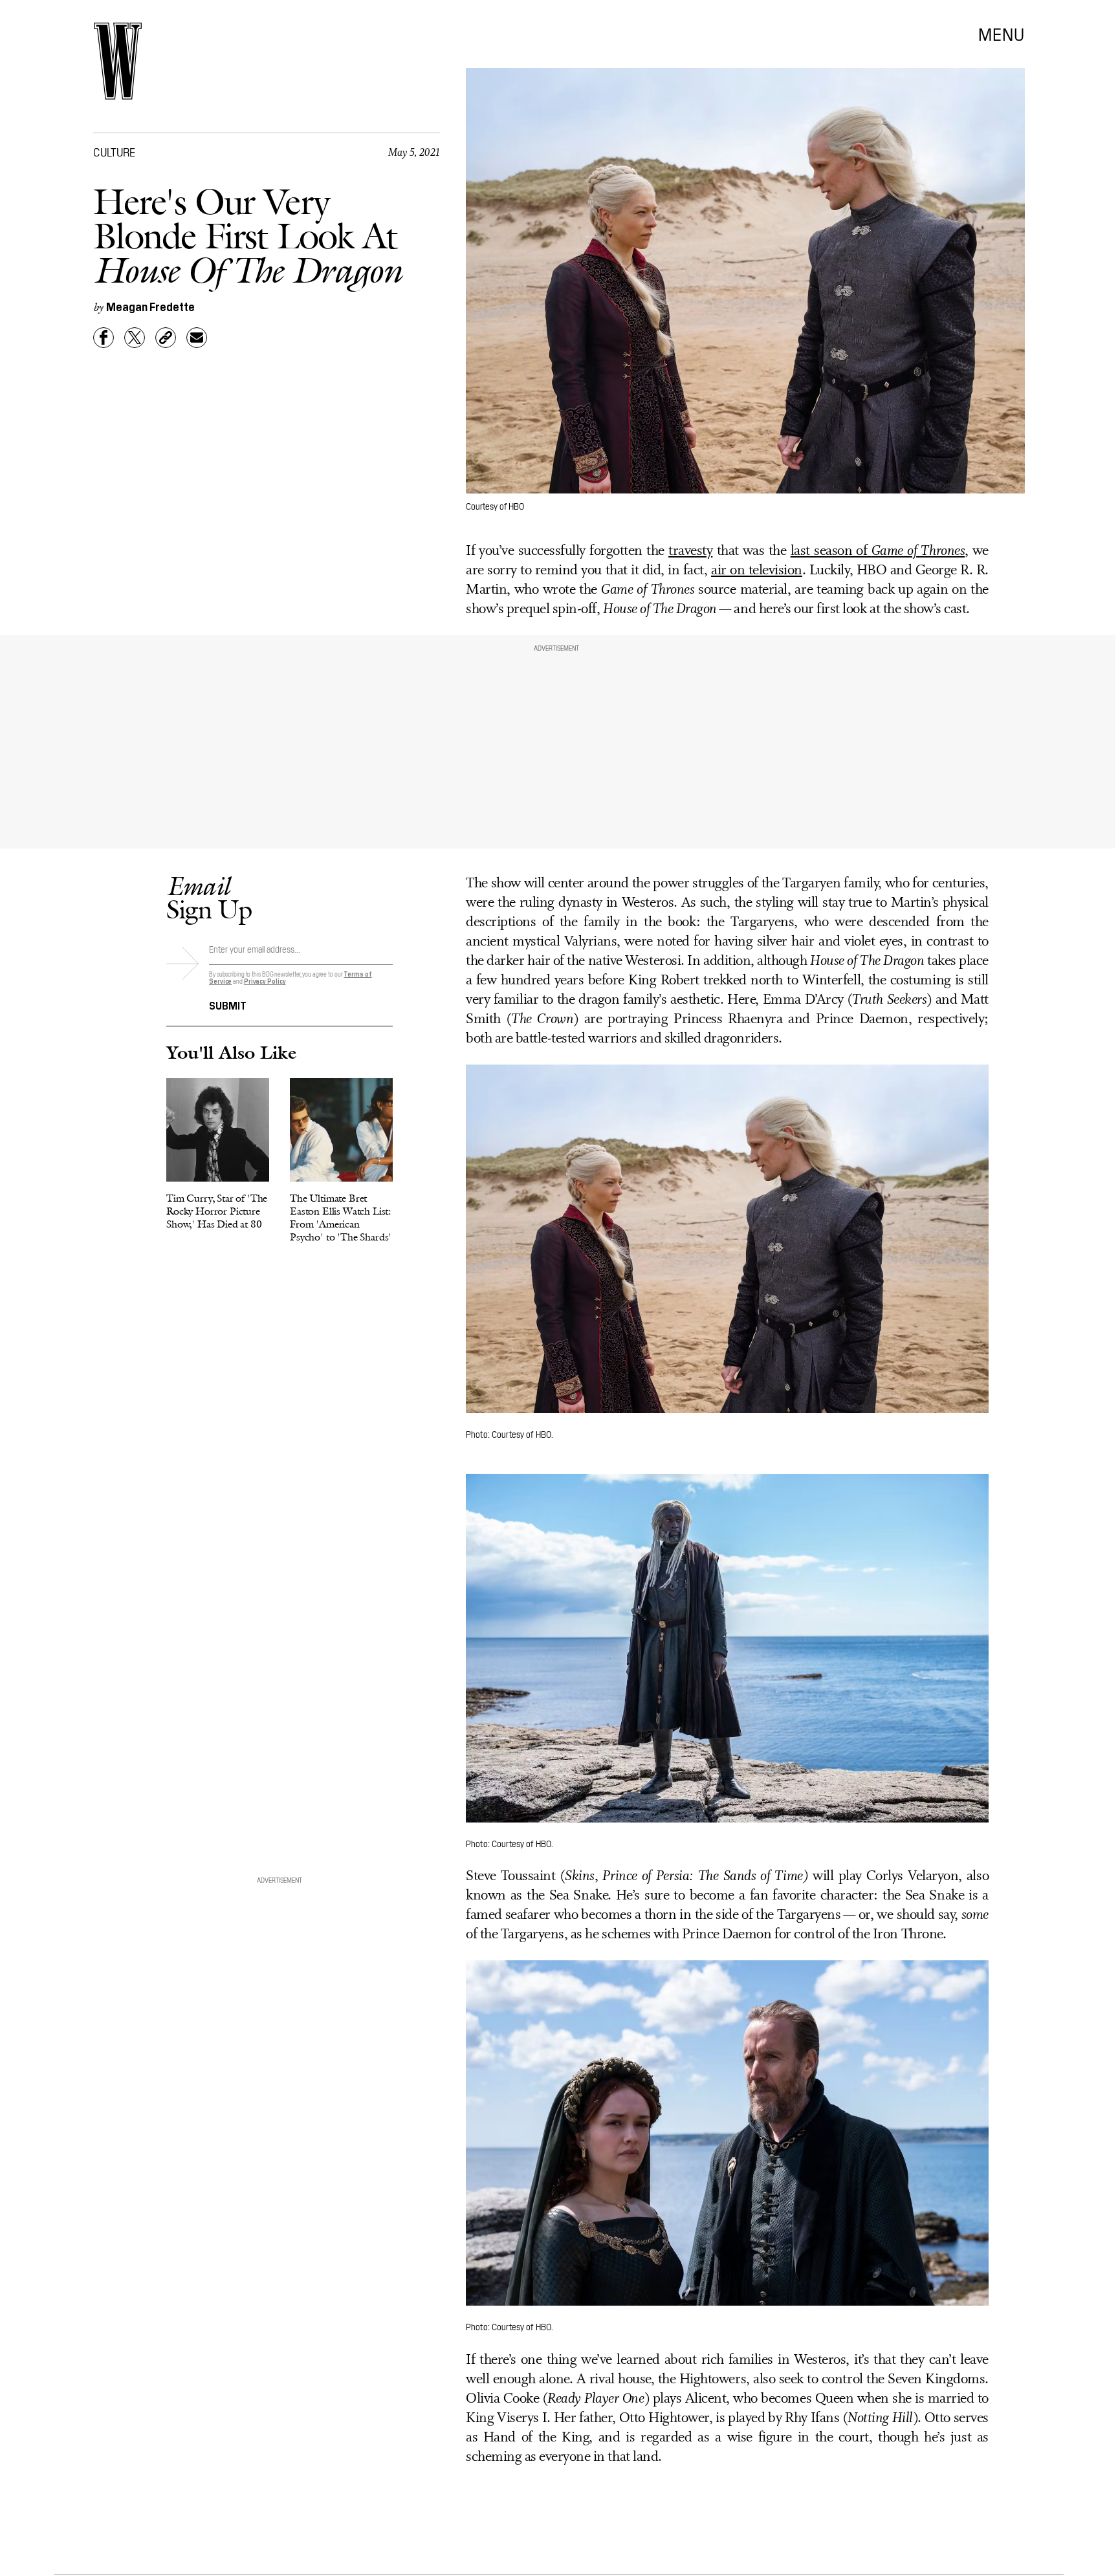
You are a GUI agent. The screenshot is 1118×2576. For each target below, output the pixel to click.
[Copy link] (166, 338)
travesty (690, 551)
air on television (757, 571)
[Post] (135, 338)
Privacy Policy (265, 981)
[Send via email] (197, 338)
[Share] (104, 338)
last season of (878, 551)
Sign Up (209, 897)
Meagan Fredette (150, 306)
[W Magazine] (118, 61)
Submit (228, 1004)
